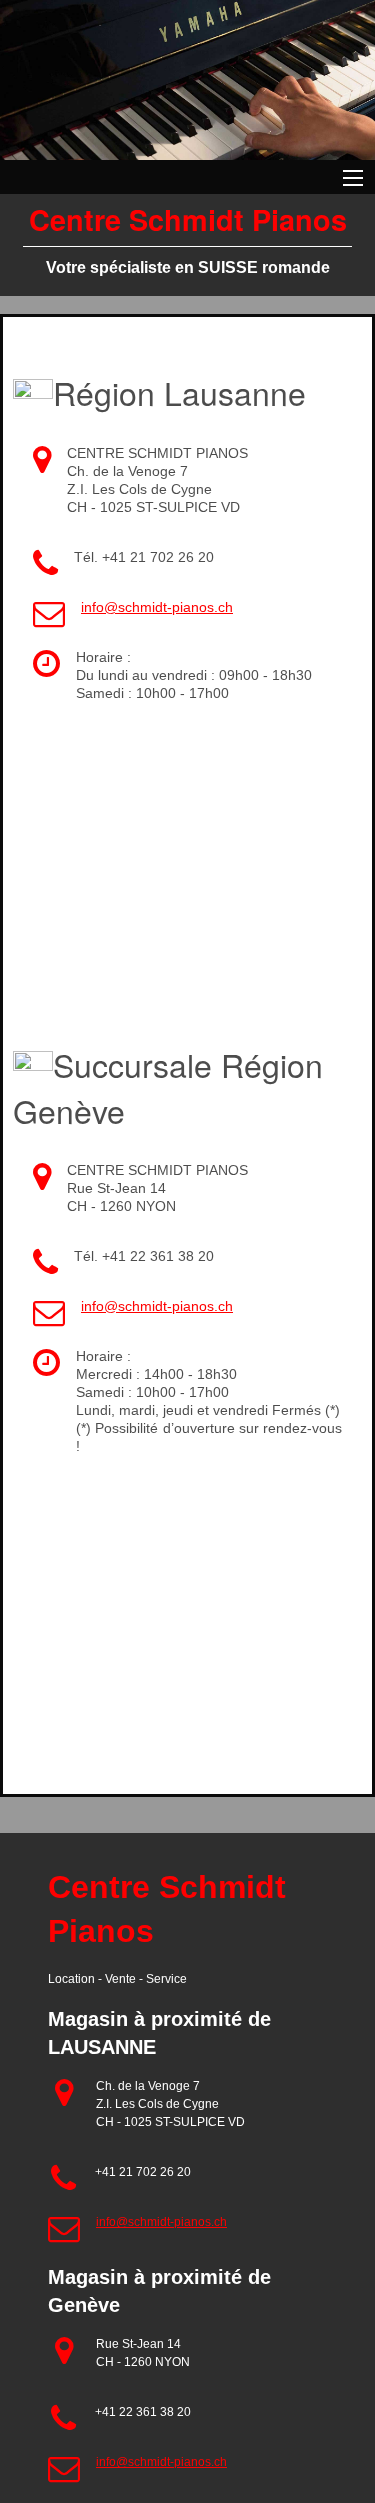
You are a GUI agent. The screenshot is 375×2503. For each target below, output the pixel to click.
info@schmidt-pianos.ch (157, 607)
